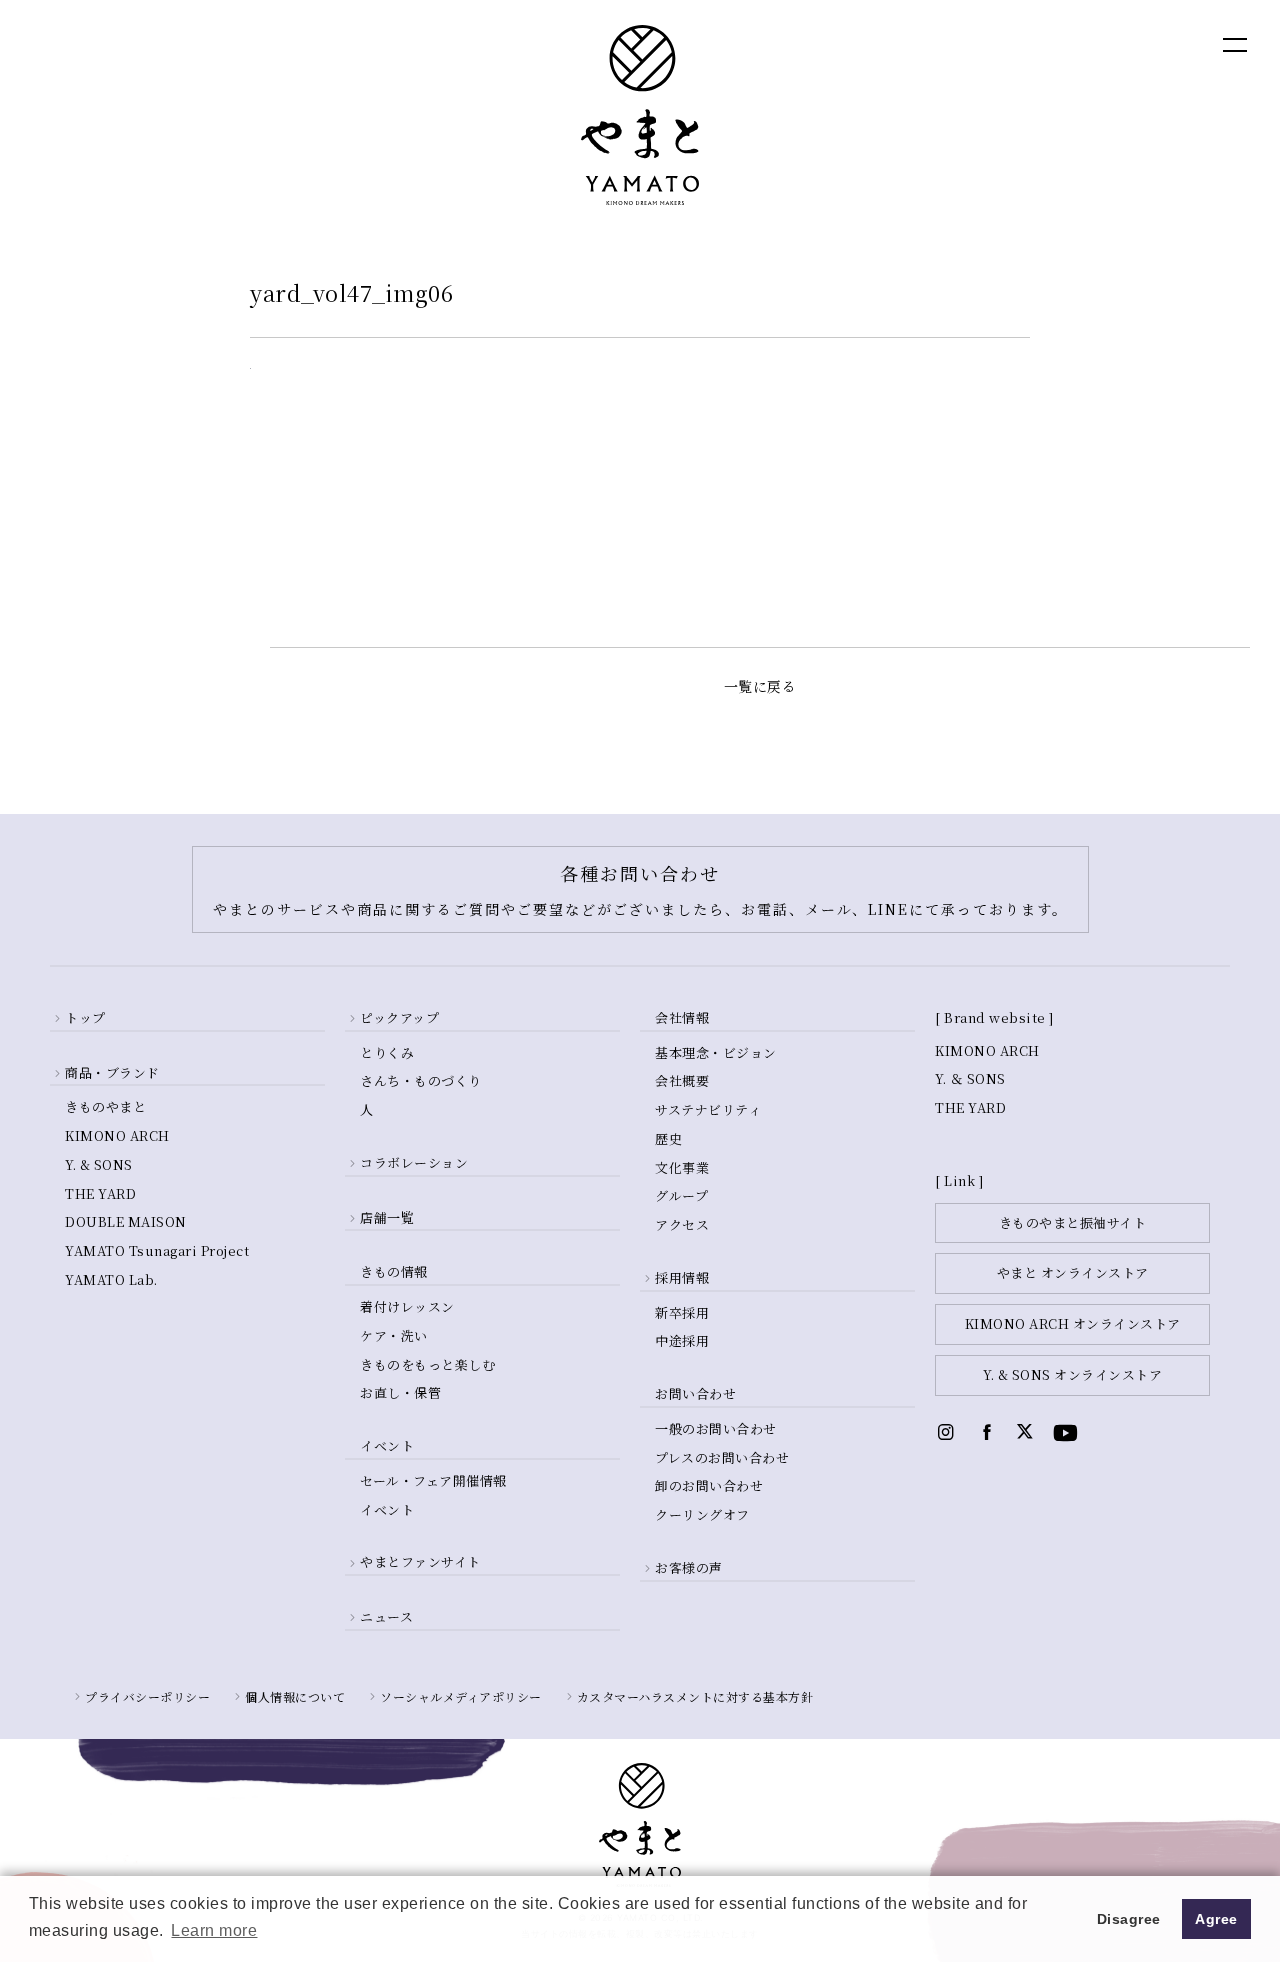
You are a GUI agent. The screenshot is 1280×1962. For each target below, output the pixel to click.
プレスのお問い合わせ (722, 1457)
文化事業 (682, 1167)
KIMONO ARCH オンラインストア (1073, 1323)
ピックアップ (399, 1017)
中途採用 (682, 1340)
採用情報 (682, 1277)
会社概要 (682, 1080)
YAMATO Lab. (111, 1279)
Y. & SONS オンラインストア (1072, 1374)
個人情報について (295, 1696)
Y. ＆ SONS (970, 1078)
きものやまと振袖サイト (1073, 1222)
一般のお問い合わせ (716, 1428)
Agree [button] (1216, 1919)
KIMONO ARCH (117, 1135)
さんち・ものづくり (421, 1080)
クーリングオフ (702, 1514)
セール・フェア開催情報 (433, 1480)
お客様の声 (689, 1567)
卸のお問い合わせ (709, 1485)
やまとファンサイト (420, 1561)
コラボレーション (414, 1162)
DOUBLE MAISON (126, 1221)
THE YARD (100, 1193)
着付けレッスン (407, 1306)
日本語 (1126, 43)
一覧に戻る (760, 686)
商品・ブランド (112, 1072)
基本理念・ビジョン (716, 1052)
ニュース (386, 1616)
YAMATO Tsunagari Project (157, 1250)
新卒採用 (682, 1312)
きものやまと (105, 1106)
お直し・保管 (400, 1392)
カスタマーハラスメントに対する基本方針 (695, 1696)
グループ (681, 1195)
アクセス (682, 1224)
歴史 (668, 1138)
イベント (387, 1509)
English (1040, 43)
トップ (85, 1017)
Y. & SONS (99, 1164)
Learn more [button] (214, 1930)
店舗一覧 (387, 1217)
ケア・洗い (394, 1335)
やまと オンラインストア (1073, 1272)
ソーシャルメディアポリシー (461, 1696)
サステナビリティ (708, 1109)
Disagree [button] (1129, 1919)
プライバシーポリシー (147, 1696)
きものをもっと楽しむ (427, 1364)
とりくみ (387, 1052)
